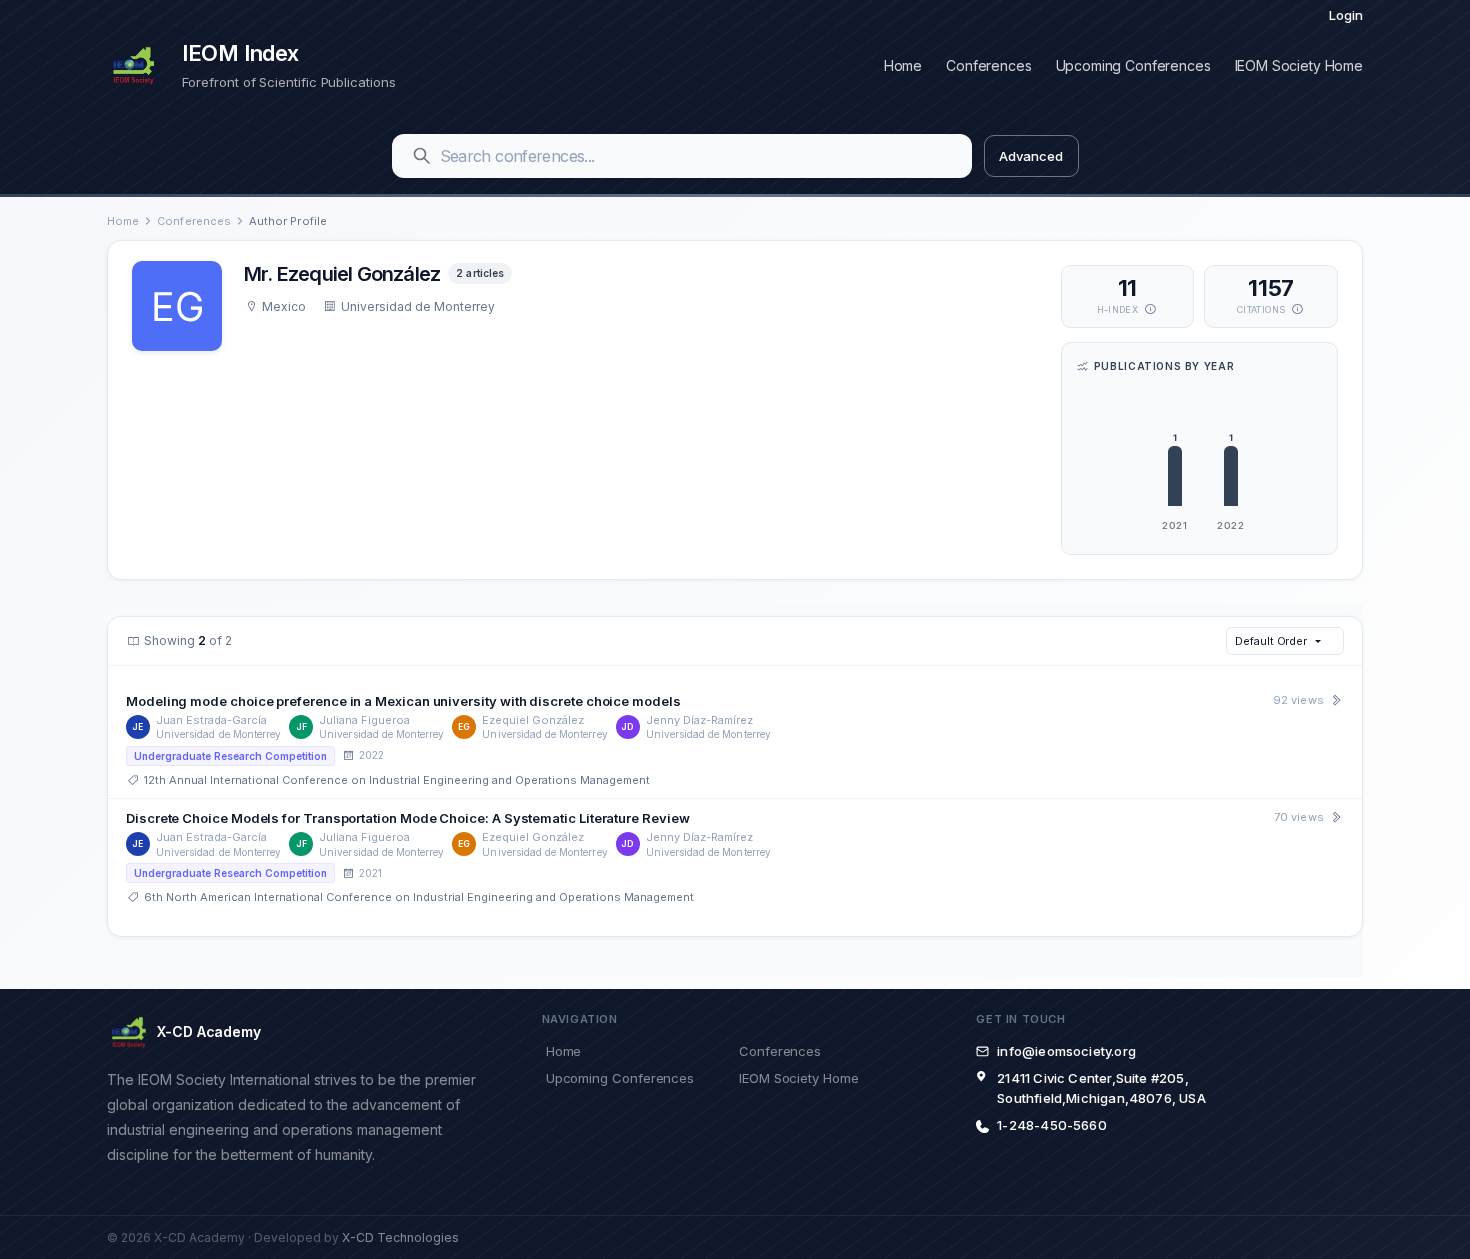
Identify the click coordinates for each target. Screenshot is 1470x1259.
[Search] (422, 156)
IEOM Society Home (1299, 65)
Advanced (1030, 156)
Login (1346, 15)
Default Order (1271, 641)
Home (903, 65)
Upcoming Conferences (1133, 65)
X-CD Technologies (400, 1237)
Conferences (988, 65)
